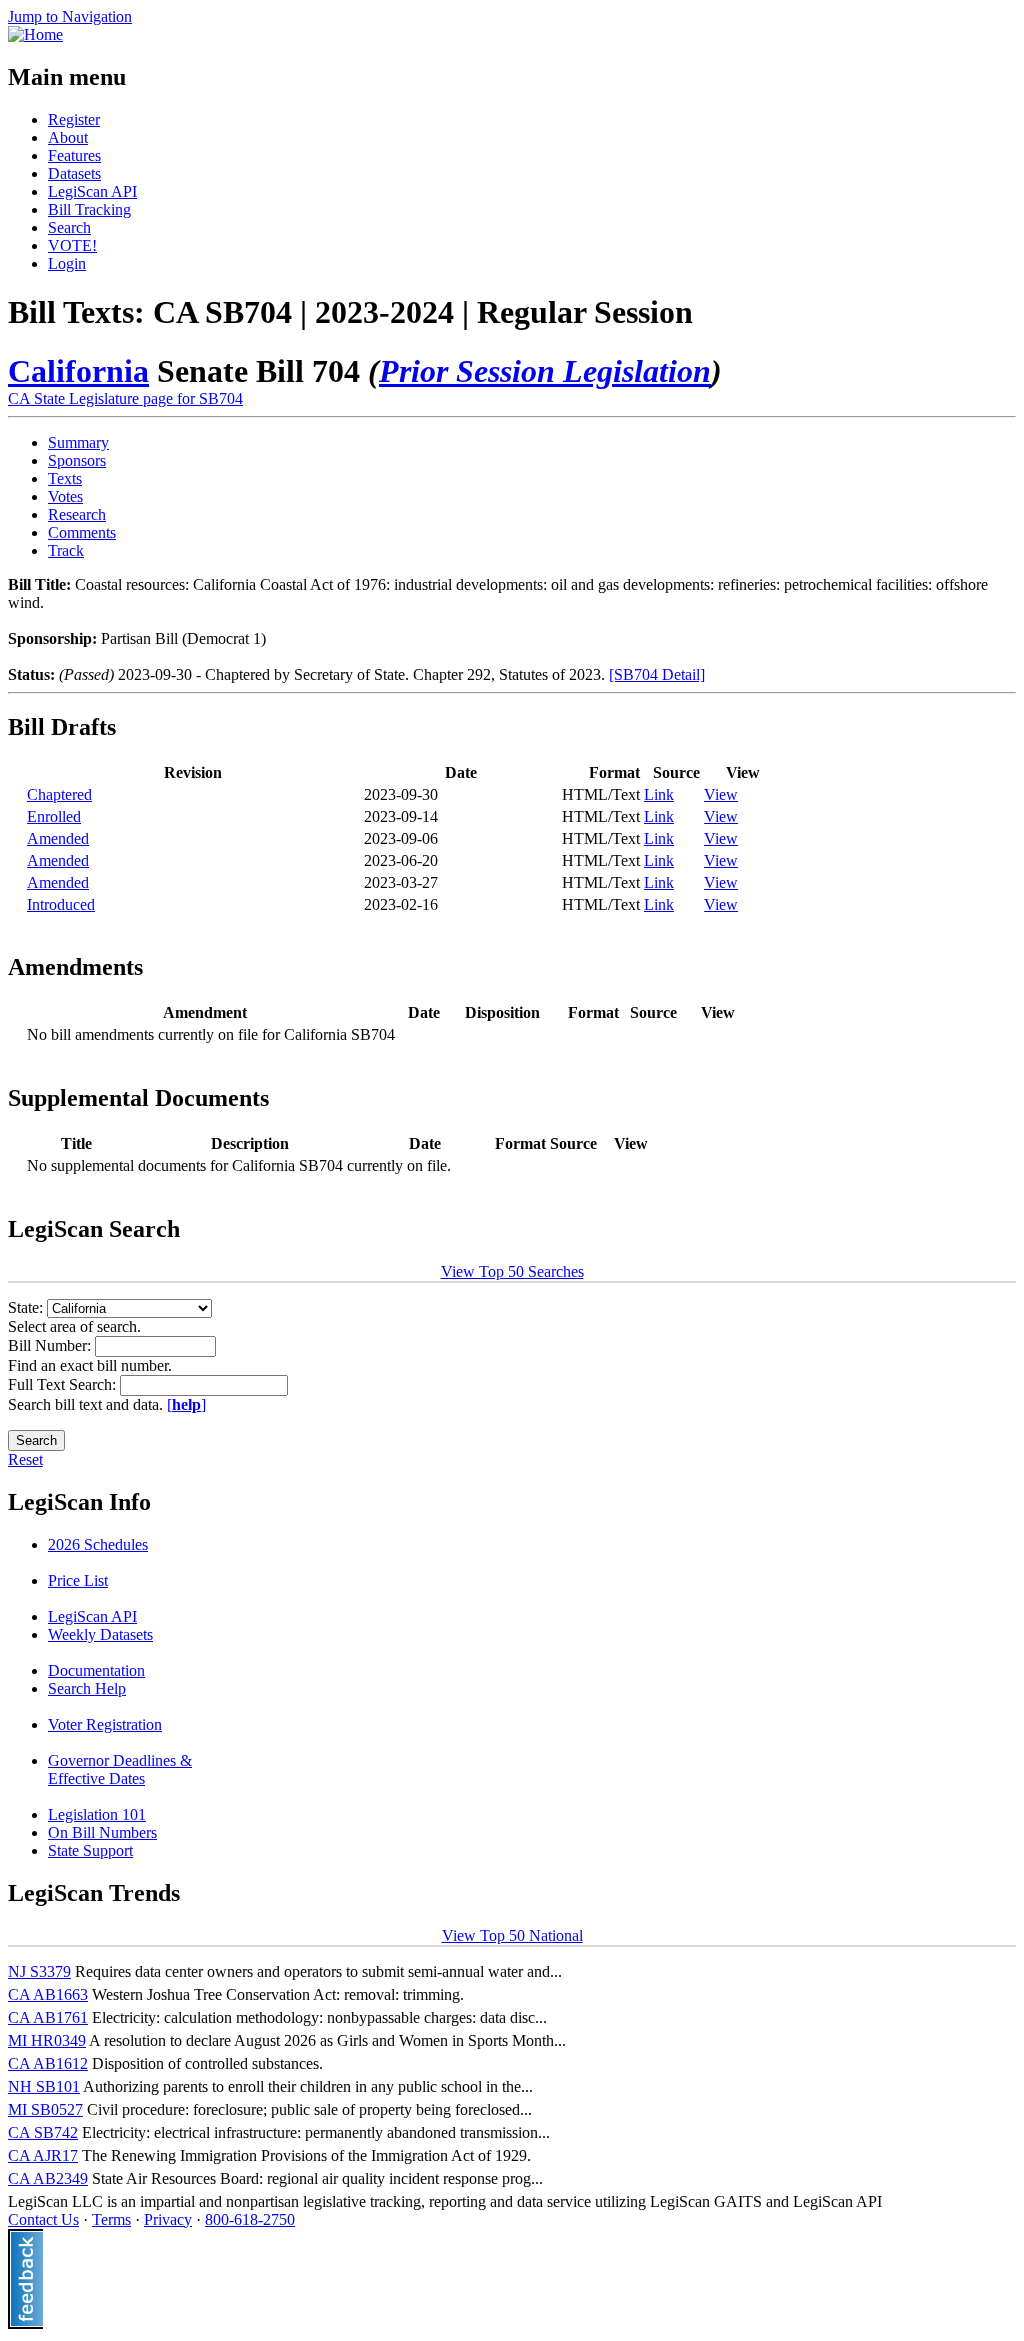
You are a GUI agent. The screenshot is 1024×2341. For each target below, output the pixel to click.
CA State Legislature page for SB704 (125, 398)
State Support (90, 1850)
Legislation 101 (97, 1814)
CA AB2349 (48, 2178)
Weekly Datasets (100, 1634)
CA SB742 (43, 2132)
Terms (111, 2219)
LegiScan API (92, 191)
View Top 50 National (512, 1935)
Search (69, 227)
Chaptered (59, 794)
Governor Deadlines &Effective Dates (120, 1769)
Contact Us (43, 2219)
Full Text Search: (64, 1384)
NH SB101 (44, 2086)
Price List (78, 1580)
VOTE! (72, 245)
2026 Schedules (98, 1544)
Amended (58, 838)
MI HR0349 (47, 2040)
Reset (25, 1459)
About (68, 137)
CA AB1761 (48, 2017)
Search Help (87, 1688)
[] (186, 1404)
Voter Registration (105, 1724)
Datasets (74, 173)
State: (27, 1307)
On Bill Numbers (102, 1832)
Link (659, 794)
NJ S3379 (39, 1971)
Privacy (168, 2219)
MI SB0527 (45, 2109)
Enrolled (54, 816)
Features (74, 155)
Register (74, 119)
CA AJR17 (43, 2155)
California (78, 371)
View (721, 794)
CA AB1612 (48, 2063)
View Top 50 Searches (512, 1271)
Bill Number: (51, 1345)
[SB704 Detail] (657, 674)
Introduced (61, 904)
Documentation (96, 1670)
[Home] (35, 34)
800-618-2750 (250, 2219)
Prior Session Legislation (545, 371)
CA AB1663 (48, 1994)
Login (67, 263)
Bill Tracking (89, 209)
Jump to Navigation (70, 16)
